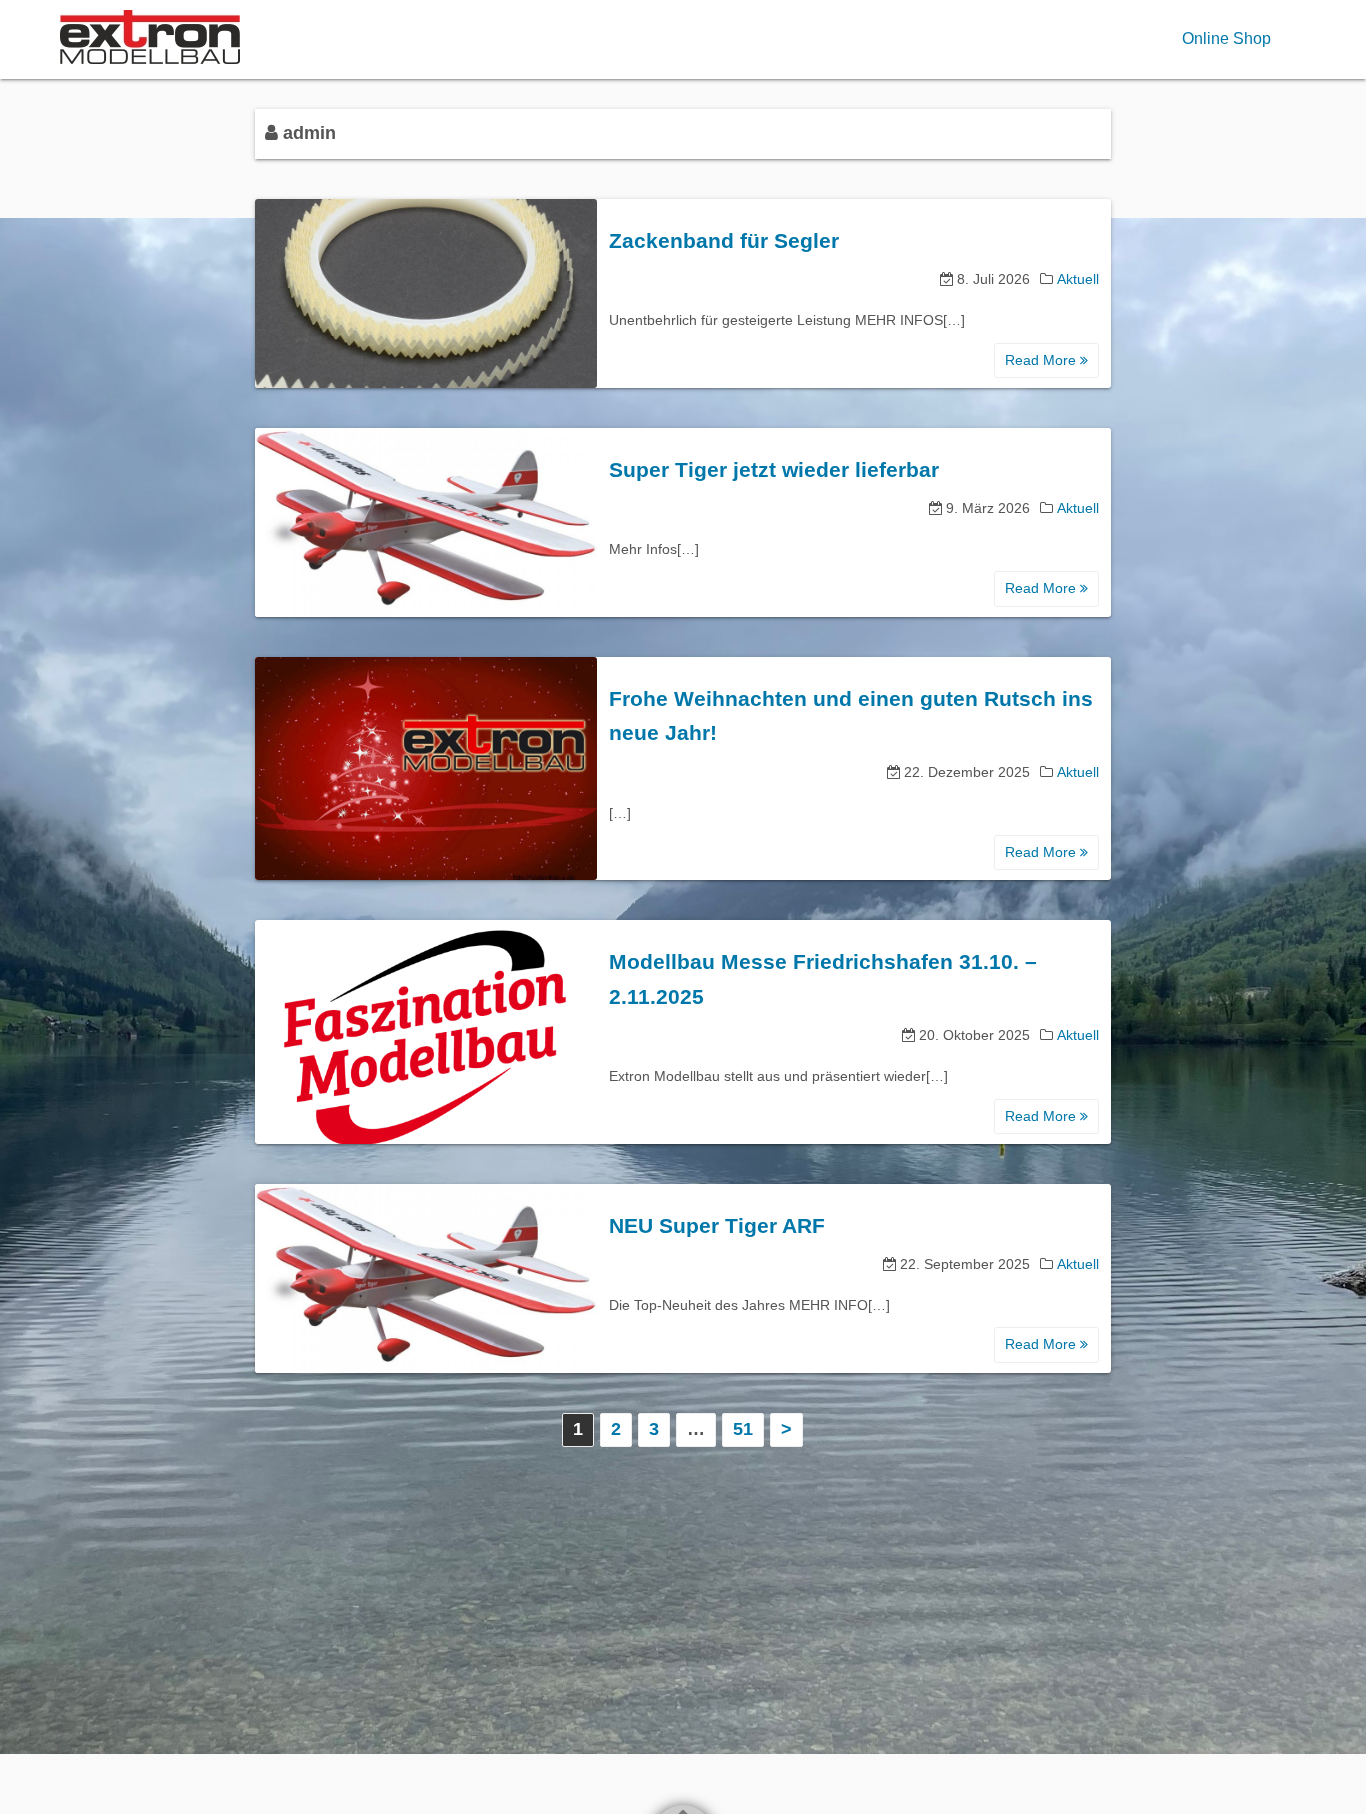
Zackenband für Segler (724, 240)
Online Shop (1226, 38)
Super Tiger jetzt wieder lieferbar (774, 469)
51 (743, 1429)
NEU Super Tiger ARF (717, 1225)
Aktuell (1078, 279)
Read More (1042, 360)
